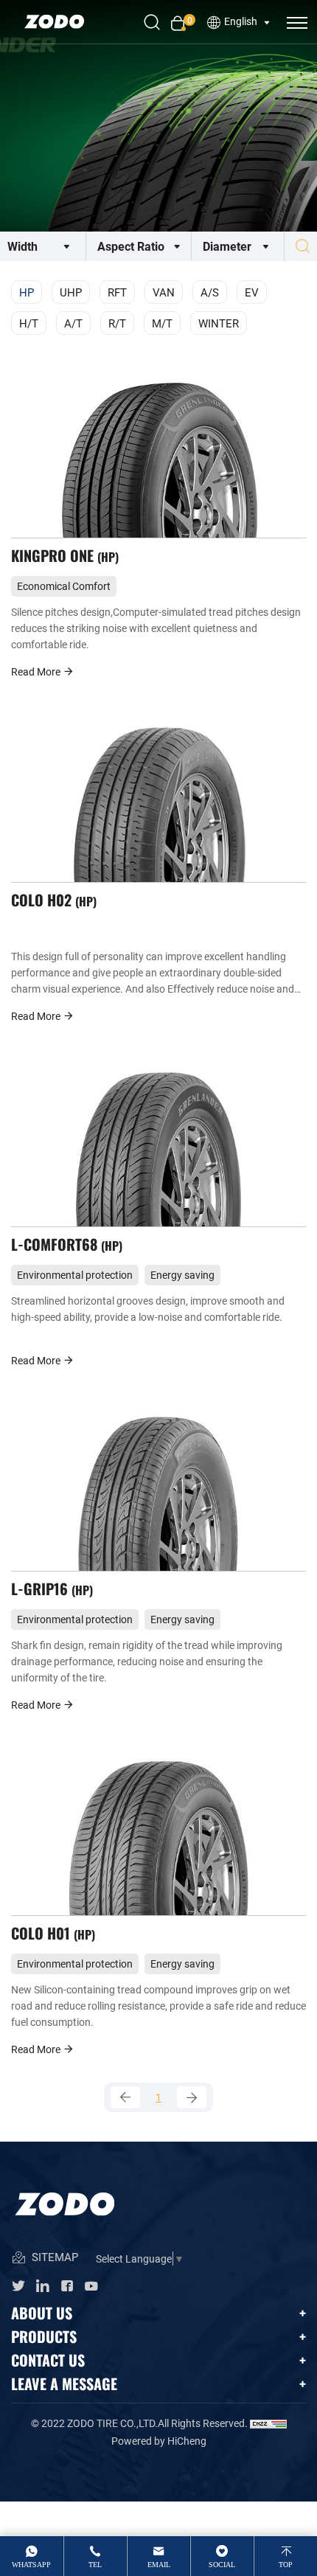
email (159, 2565)
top (286, 2565)
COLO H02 (52, 899)
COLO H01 (51, 1933)
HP (27, 292)
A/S (210, 292)
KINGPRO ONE (63, 555)
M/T (162, 323)
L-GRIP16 (50, 1588)
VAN (164, 292)
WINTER (219, 323)
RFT (117, 292)
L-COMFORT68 (65, 1244)
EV (252, 292)
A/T (73, 323)
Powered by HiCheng (159, 2441)
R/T (117, 323)
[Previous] (125, 2097)
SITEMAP (53, 2257)
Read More (37, 671)
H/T (29, 323)
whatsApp (31, 2565)
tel (95, 2565)
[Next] (192, 2097)
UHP (71, 292)
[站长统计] (268, 2423)
